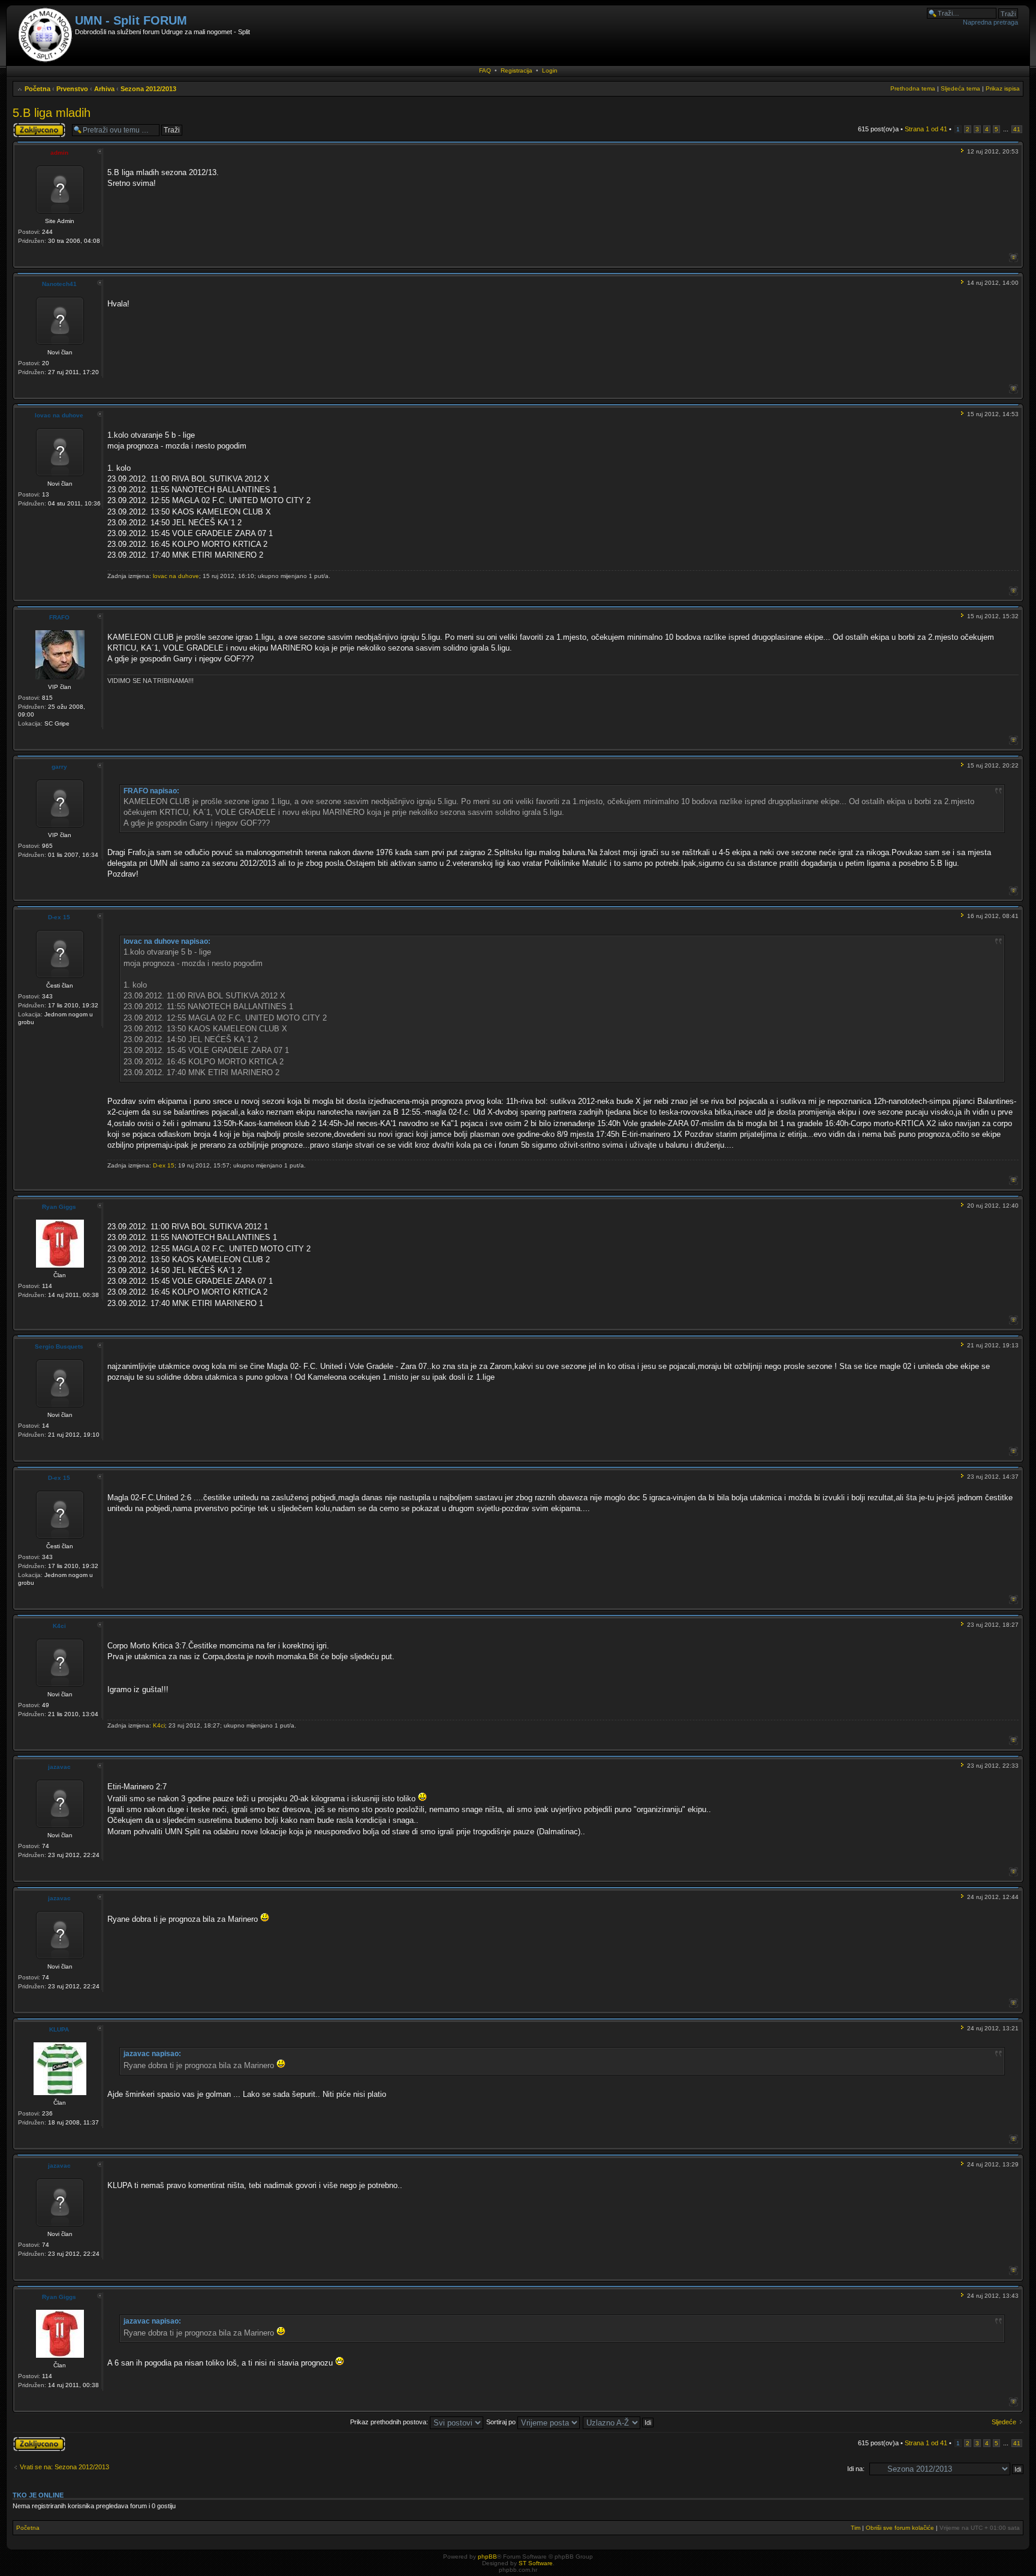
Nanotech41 (59, 284)
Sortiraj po (502, 2422)
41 (1017, 129)
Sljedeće (1004, 2422)
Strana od (926, 129)
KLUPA (59, 2029)
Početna (37, 89)
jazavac (59, 1767)
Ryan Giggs (59, 1207)
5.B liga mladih (52, 113)
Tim (856, 2528)
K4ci (59, 1626)
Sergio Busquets (59, 1346)
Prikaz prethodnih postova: (390, 2422)
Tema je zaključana (28, 130)
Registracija (517, 70)
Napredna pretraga (990, 22)
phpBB (487, 2557)
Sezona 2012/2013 (148, 89)
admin (59, 153)
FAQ (485, 70)
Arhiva (104, 89)
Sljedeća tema (960, 88)
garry (59, 767)
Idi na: (856, 2469)
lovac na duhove (59, 415)
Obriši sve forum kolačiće (900, 2528)
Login (550, 70)
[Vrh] (1014, 258)
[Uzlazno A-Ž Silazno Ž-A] (619, 2422)
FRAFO (59, 617)
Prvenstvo (72, 89)
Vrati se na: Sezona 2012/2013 (64, 2467)
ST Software (536, 2563)
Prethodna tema (913, 88)
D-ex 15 (59, 917)
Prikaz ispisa (1003, 88)
